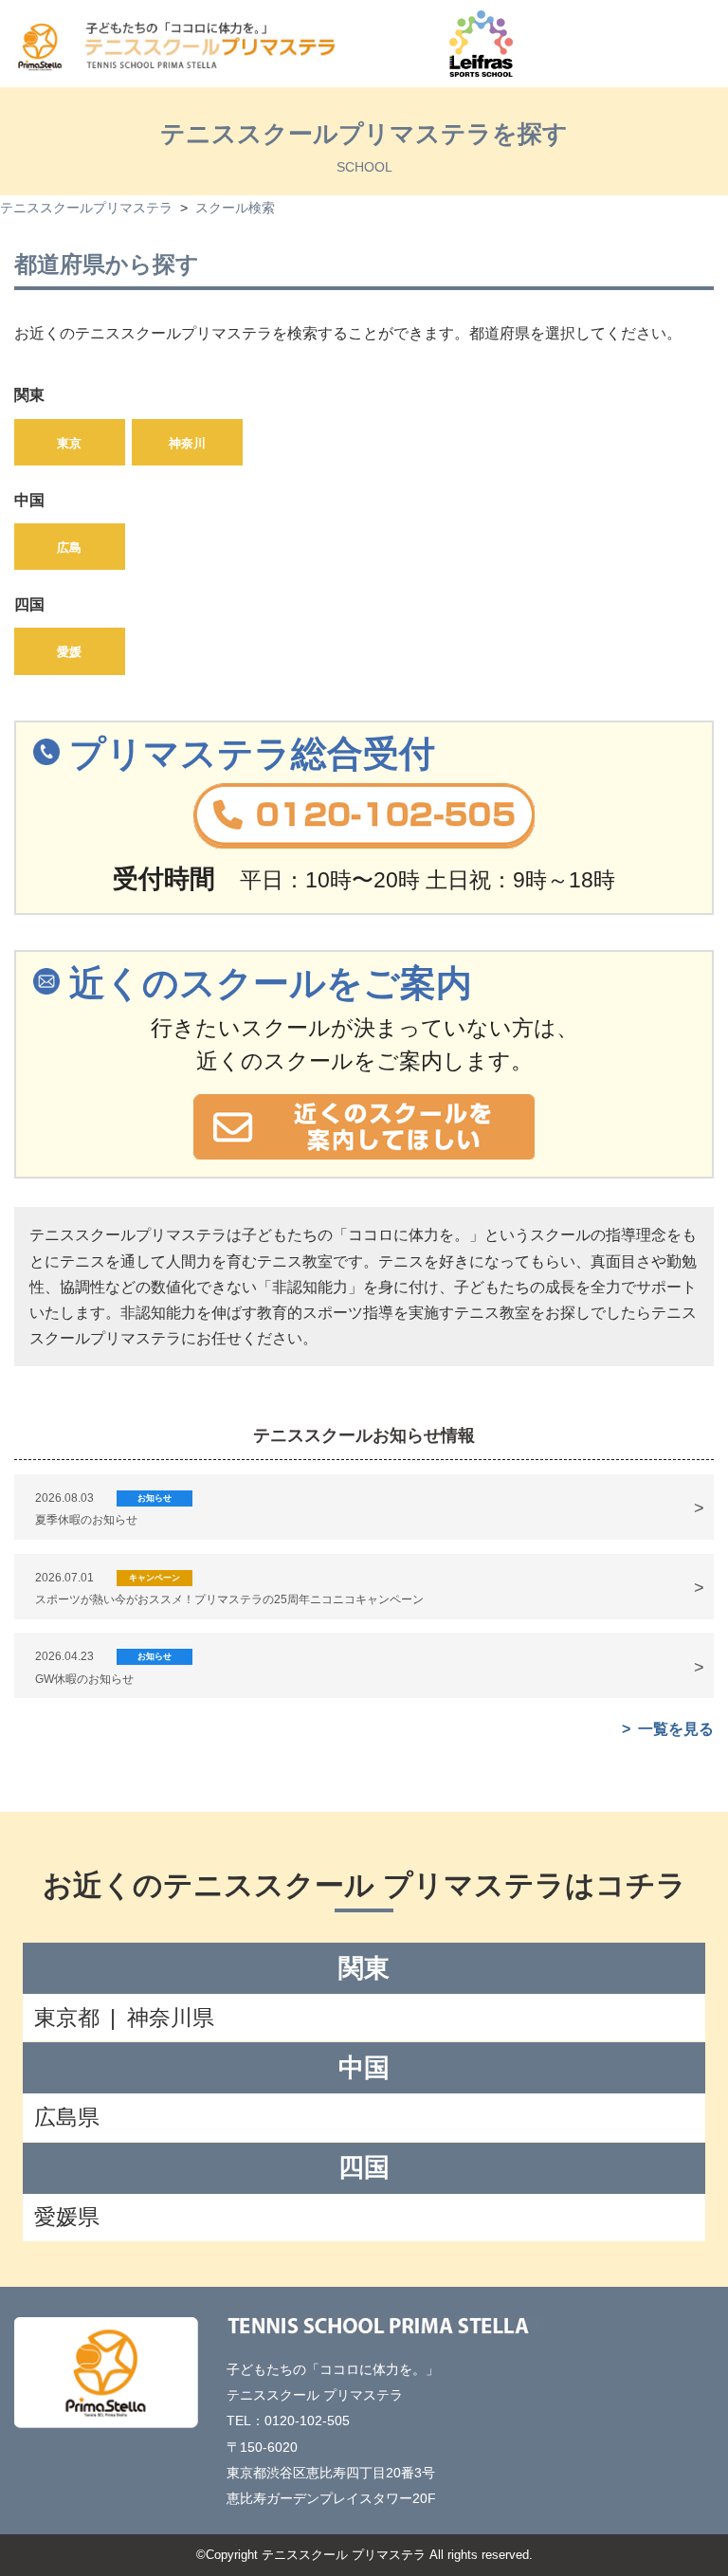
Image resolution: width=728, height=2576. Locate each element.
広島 (69, 548)
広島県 (67, 2117)
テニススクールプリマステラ (86, 208)
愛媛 (69, 652)
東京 (69, 443)
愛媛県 (67, 2217)
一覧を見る (676, 1729)
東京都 (67, 2018)
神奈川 (187, 443)
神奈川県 (171, 2018)
